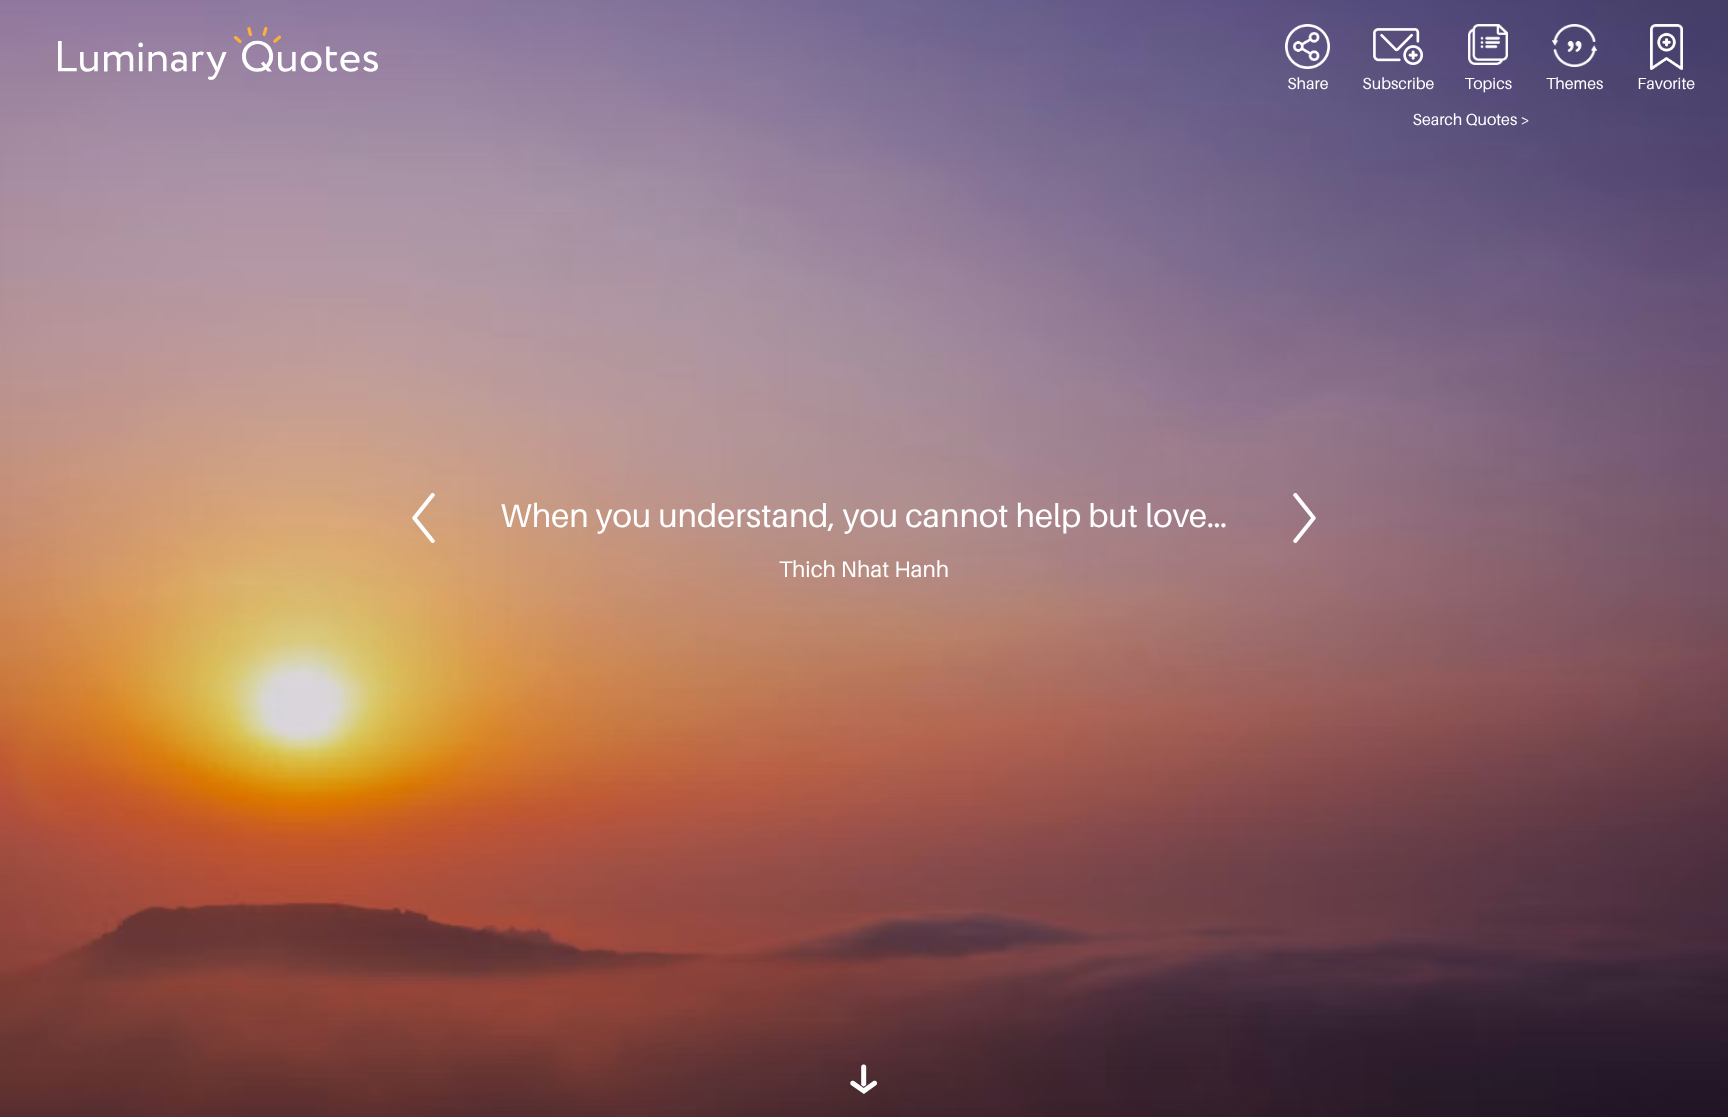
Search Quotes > (1471, 120)
